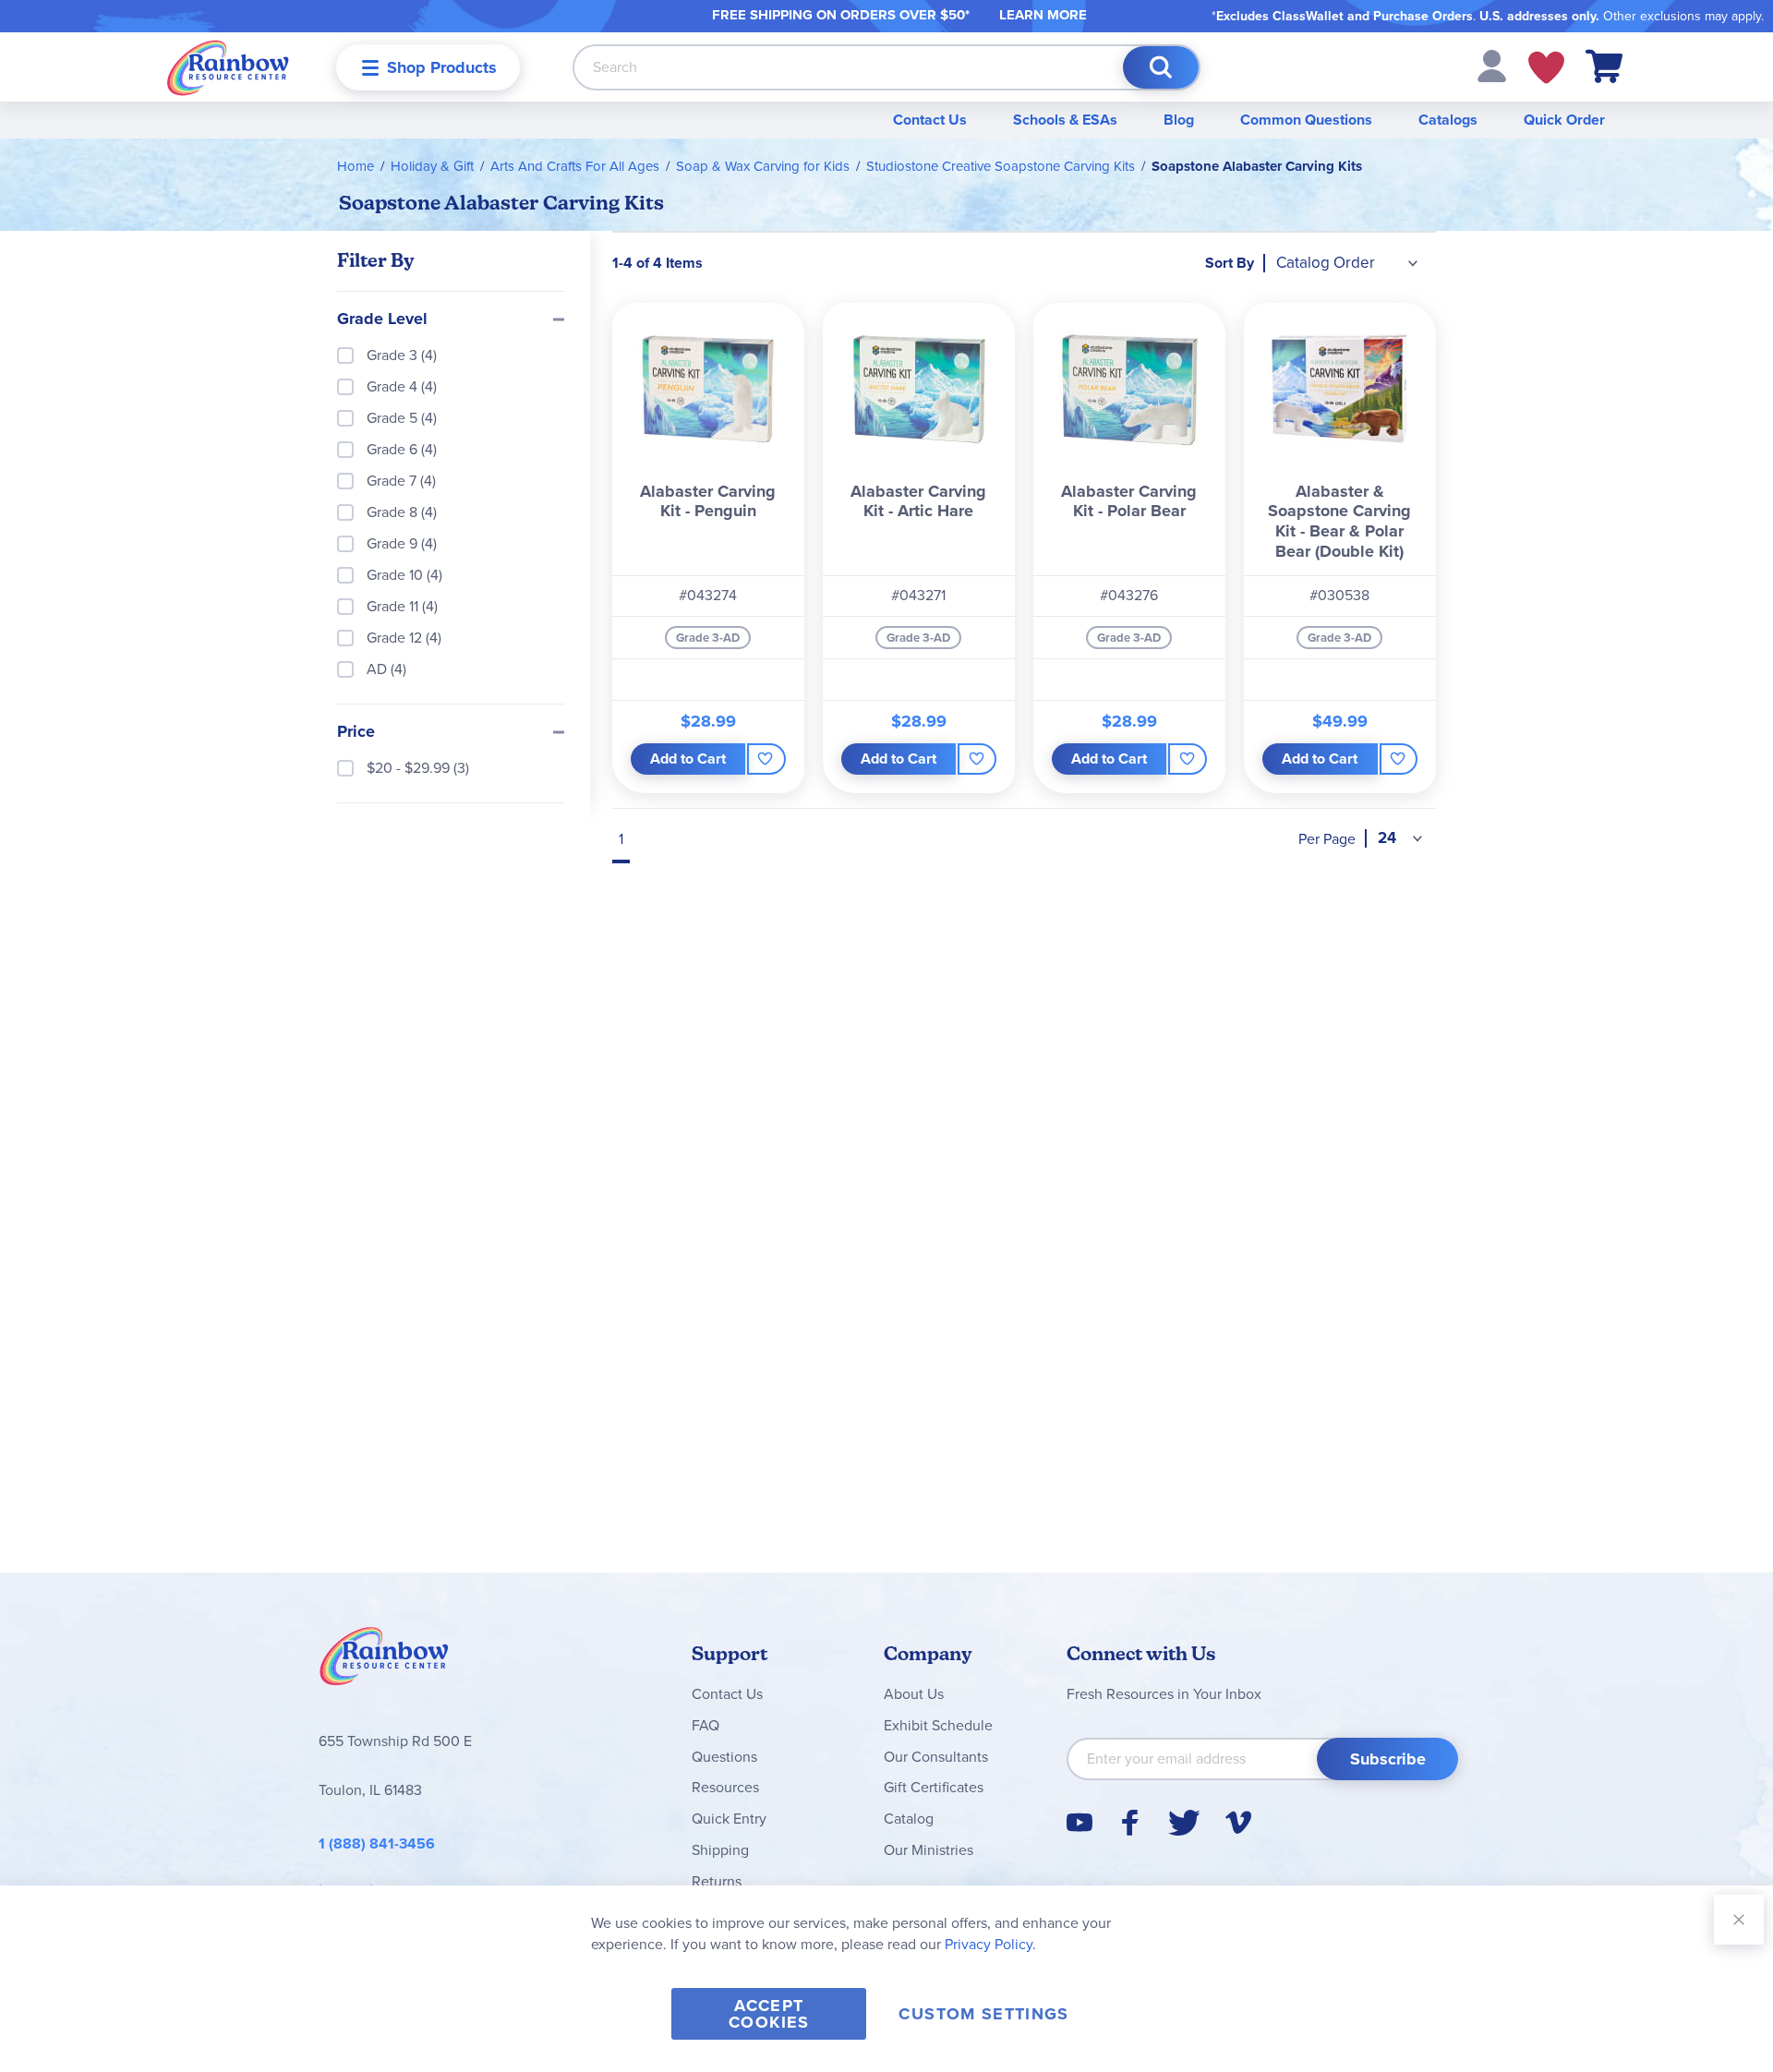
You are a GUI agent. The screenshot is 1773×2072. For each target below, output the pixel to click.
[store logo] (228, 67)
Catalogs (1448, 120)
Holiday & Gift (432, 166)
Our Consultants (936, 1757)
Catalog (909, 1819)
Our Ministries (929, 1850)
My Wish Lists (1546, 67)
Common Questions (1306, 120)
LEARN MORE (1043, 15)
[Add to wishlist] (766, 759)
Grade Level (382, 319)
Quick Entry (729, 1819)
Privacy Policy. (990, 1944)
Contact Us (930, 120)
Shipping (720, 1850)
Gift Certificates (934, 1787)
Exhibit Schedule (938, 1725)
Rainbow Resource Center (384, 1661)
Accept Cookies (769, 2014)
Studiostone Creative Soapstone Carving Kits (1001, 166)
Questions (724, 1757)
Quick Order (1564, 120)
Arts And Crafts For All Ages (575, 166)
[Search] (1161, 67)
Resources (725, 1787)
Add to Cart (688, 759)
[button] (1492, 65)
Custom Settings (983, 2014)
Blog (1179, 120)
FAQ (706, 1725)
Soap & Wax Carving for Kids (763, 166)
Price (356, 732)
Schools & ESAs (1065, 120)
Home (356, 166)
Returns (717, 1881)
